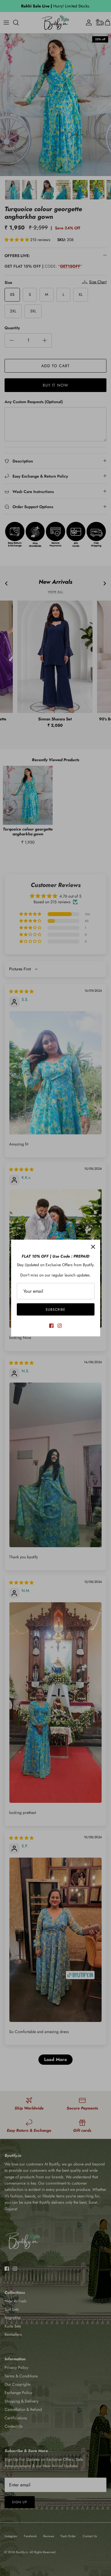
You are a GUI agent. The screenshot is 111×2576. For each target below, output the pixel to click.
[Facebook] (51, 1326)
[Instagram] (60, 1326)
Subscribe (55, 1310)
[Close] (93, 1247)
